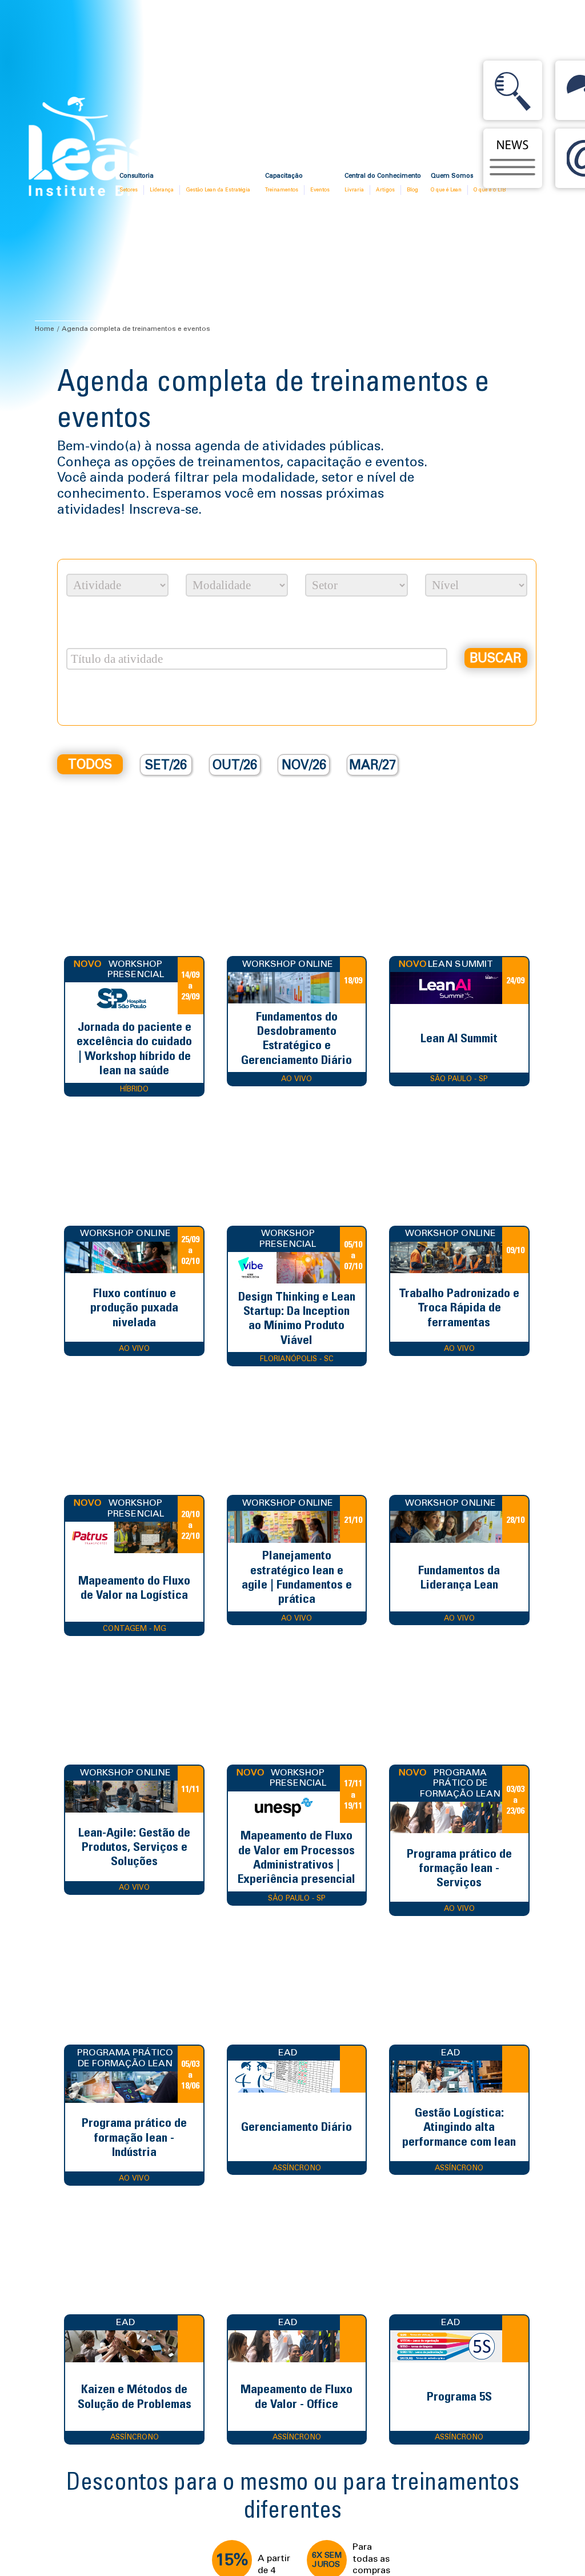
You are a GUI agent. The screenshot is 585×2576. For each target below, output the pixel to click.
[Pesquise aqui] (513, 90)
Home (45, 329)
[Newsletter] (513, 158)
